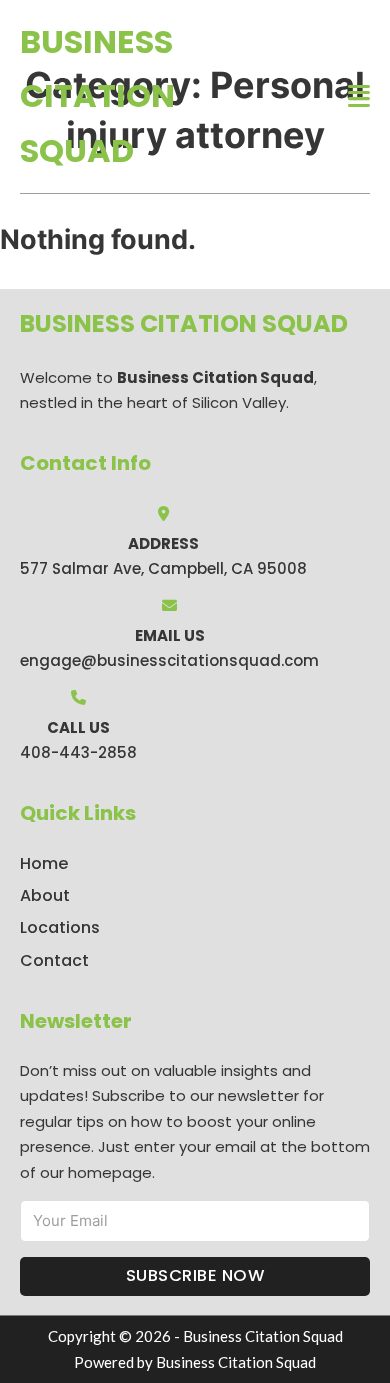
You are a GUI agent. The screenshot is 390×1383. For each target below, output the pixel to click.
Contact (54, 960)
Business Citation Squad (97, 96)
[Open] (359, 96)
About (45, 895)
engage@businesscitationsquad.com (169, 660)
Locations (60, 927)
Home (44, 863)
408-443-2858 (78, 752)
